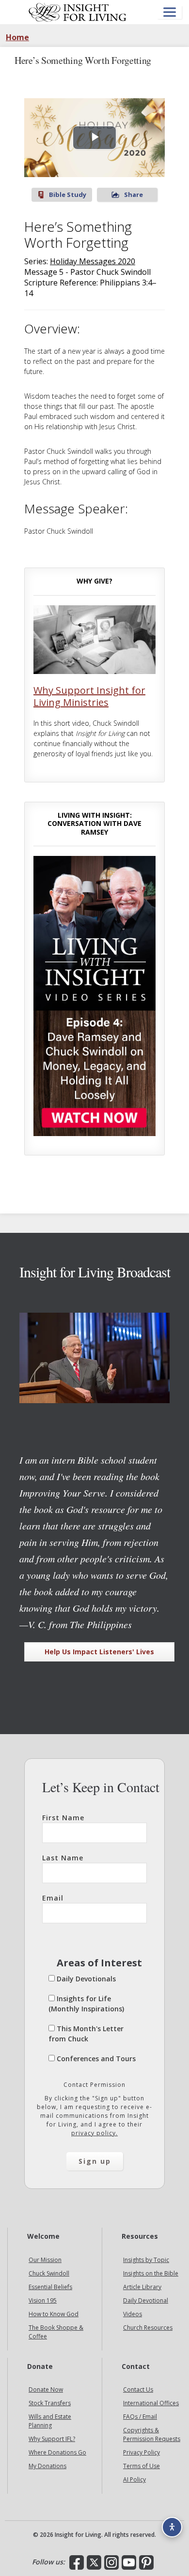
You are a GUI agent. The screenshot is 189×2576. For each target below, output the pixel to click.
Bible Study (68, 195)
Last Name (63, 1858)
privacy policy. (94, 2133)
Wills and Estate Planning (50, 2421)
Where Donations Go (57, 2452)
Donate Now (46, 2389)
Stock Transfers (50, 2403)
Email (53, 1898)
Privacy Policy (142, 2452)
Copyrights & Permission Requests (152, 2434)
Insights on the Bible (151, 2273)
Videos (133, 2314)
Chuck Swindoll (49, 2273)
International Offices (151, 2403)
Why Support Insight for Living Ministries (89, 696)
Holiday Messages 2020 (93, 261)
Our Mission (45, 2260)
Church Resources (148, 2328)
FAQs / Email (140, 2417)
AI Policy (134, 2479)
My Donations (47, 2466)
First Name (63, 1818)
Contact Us (138, 2389)
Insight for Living (78, 12)
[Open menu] (170, 12)
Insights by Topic (146, 2260)
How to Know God (54, 2314)
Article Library (142, 2287)
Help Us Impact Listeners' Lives (99, 1652)
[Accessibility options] (172, 2527)
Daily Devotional (146, 2300)
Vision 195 (43, 2300)
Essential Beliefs (50, 2287)
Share (134, 195)
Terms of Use (142, 2466)
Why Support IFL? (52, 2439)
